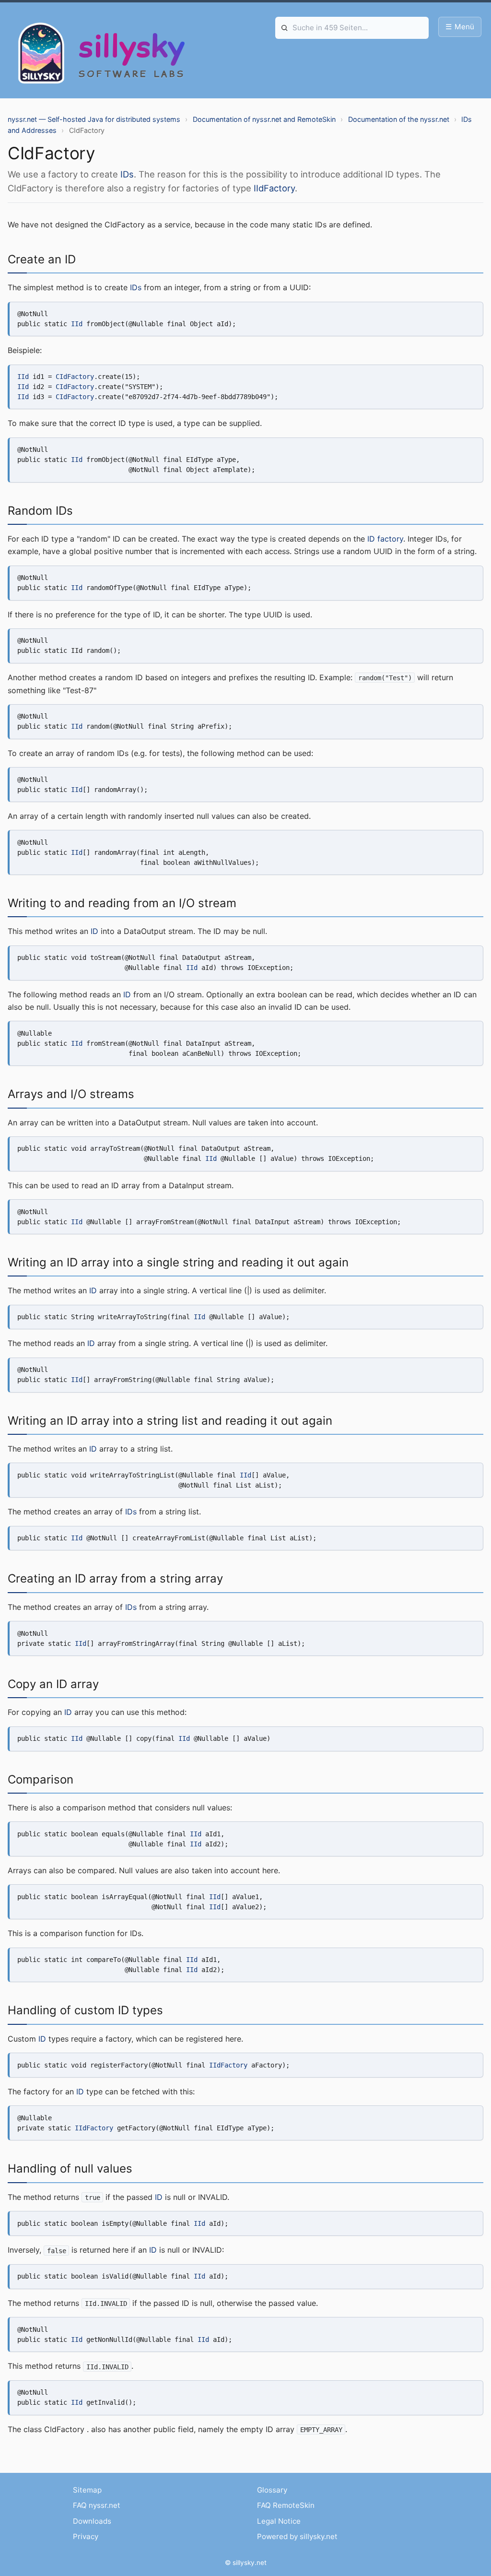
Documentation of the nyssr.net (399, 119)
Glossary (272, 2490)
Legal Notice (279, 2521)
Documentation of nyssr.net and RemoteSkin (264, 119)
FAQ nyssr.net (97, 2505)
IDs (127, 174)
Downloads (92, 2521)
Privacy (86, 2536)
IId (77, 324)
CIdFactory (75, 377)
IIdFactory (274, 188)
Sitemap (87, 2490)
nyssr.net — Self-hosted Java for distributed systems (94, 119)
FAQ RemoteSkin (286, 2505)
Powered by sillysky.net (297, 2536)
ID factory (385, 539)
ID (94, 931)
